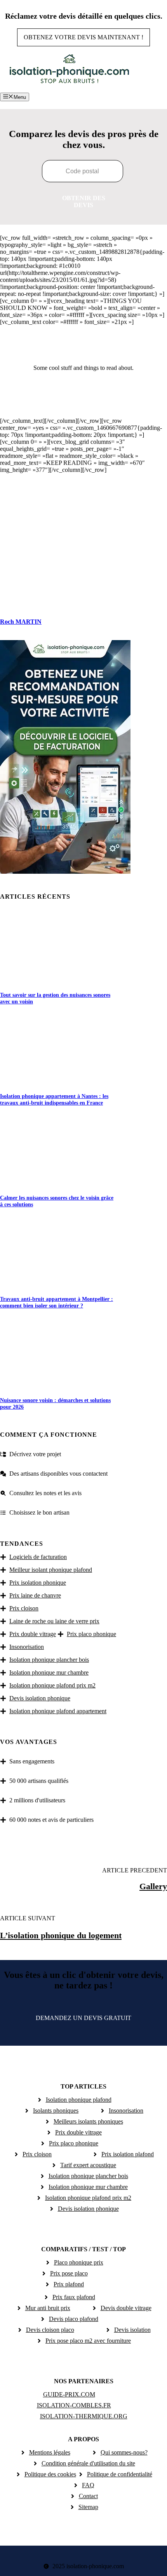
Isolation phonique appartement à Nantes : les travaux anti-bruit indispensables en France (54, 1099)
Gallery (153, 1886)
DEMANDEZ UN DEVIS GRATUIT (83, 2018)
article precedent (135, 1870)
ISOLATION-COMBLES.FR (74, 2405)
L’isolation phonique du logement (61, 1935)
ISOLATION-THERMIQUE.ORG (84, 2416)
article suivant (28, 1918)
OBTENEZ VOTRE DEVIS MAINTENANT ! (83, 37)
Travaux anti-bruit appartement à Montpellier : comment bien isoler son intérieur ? (57, 1302)
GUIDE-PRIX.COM (69, 2394)
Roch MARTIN (21, 622)
